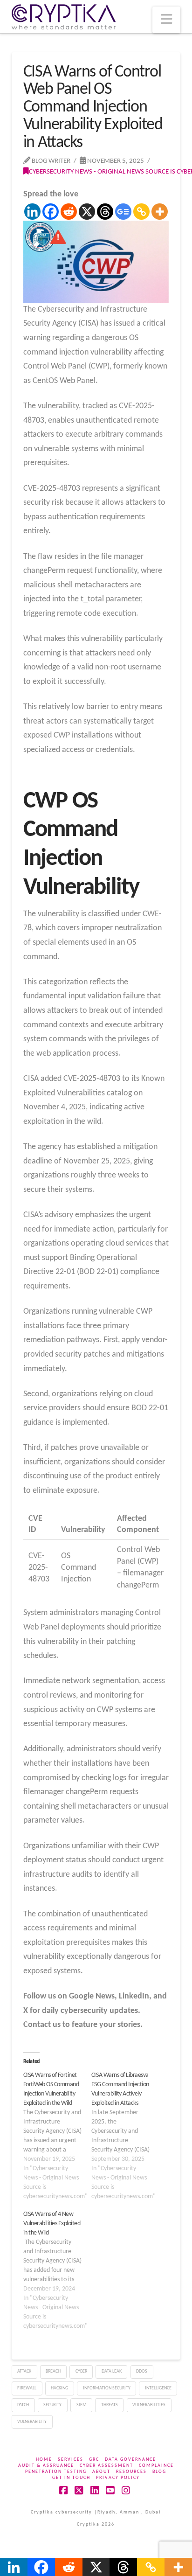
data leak (112, 2371)
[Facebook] (51, 212)
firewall (27, 2388)
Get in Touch (71, 2478)
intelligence (158, 2388)
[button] (166, 20)
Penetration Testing (56, 2472)
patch (23, 2405)
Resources (131, 2472)
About (101, 2472)
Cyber (81, 2371)
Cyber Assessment (106, 2466)
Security (52, 2405)
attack (24, 2371)
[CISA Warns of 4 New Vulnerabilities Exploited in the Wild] (57, 2270)
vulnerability (32, 2422)
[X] (87, 212)
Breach (53, 2371)
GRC (94, 2460)
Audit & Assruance (46, 2466)
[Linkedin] (32, 212)
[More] (160, 212)
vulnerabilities (149, 2405)
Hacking (59, 2388)
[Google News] (123, 212)
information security (107, 2388)
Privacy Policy (118, 2478)
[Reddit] (69, 212)
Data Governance (130, 2460)
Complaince (156, 2466)
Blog (159, 2472)
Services (71, 2460)
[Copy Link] (141, 212)
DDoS (142, 2371)
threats (110, 2405)
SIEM (82, 2405)
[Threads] (105, 212)
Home (44, 2460)
